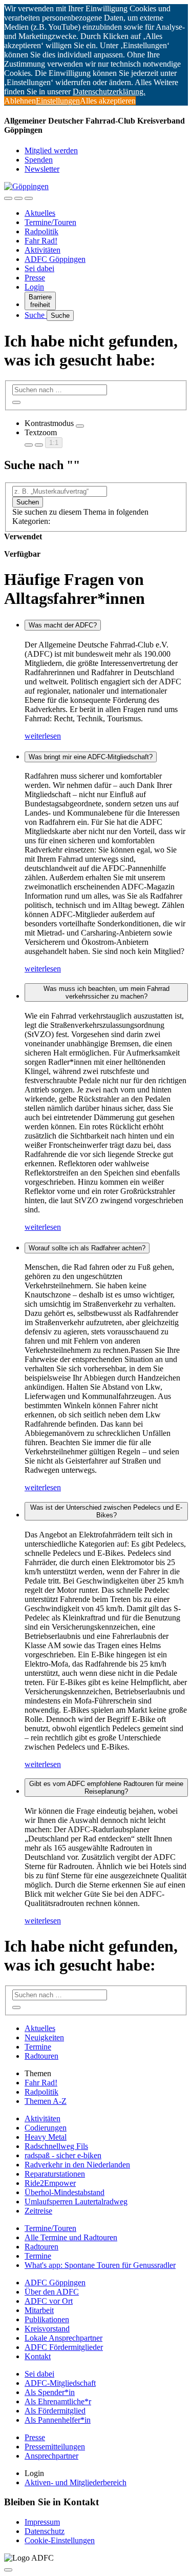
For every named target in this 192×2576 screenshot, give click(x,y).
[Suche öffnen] (18, 198)
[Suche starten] (16, 402)
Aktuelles (40, 213)
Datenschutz (45, 2531)
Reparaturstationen (55, 2174)
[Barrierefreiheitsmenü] (8, 198)
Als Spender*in (50, 2392)
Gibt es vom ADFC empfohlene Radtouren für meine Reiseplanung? (106, 1788)
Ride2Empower (50, 2183)
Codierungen (46, 2128)
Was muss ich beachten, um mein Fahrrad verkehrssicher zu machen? (106, 992)
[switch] (80, 426)
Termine (38, 2047)
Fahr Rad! (41, 241)
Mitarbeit (39, 2310)
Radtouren (41, 2056)
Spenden (39, 160)
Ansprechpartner (51, 2456)
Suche (36, 315)
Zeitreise (38, 2211)
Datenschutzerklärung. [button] (109, 92)
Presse (35, 278)
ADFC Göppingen (55, 259)
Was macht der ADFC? (63, 625)
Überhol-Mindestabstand (65, 2192)
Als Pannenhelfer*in (58, 2420)
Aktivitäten (42, 250)
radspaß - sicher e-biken (63, 2155)
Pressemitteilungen (55, 2447)
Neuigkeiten (44, 2037)
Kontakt (38, 2356)
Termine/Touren (50, 222)
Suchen (28, 502)
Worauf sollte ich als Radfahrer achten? (87, 1248)
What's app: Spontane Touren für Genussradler (100, 2265)
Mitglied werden (51, 150)
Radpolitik (41, 231)
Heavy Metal (46, 2137)
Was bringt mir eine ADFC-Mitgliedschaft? (91, 757)
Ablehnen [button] (20, 101)
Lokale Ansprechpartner (63, 2338)
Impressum (42, 2522)
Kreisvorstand (47, 2329)
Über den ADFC (52, 2292)
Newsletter (42, 169)
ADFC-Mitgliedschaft (60, 2383)
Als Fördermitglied (55, 2411)
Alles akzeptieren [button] (108, 101)
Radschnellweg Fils (56, 2146)
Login (34, 287)
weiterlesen (43, 736)
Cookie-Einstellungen (60, 2540)
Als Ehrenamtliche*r (58, 2401)
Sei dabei (39, 268)
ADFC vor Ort (49, 2301)
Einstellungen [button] (58, 101)
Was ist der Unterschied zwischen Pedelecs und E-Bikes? (106, 1511)
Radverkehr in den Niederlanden (77, 2165)
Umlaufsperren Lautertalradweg (76, 2202)
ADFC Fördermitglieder (64, 2347)
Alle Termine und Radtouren (71, 2237)
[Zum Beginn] (8, 2570)
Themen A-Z (46, 2101)
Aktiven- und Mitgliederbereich (76, 2482)
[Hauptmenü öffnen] (29, 198)
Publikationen (47, 2319)
